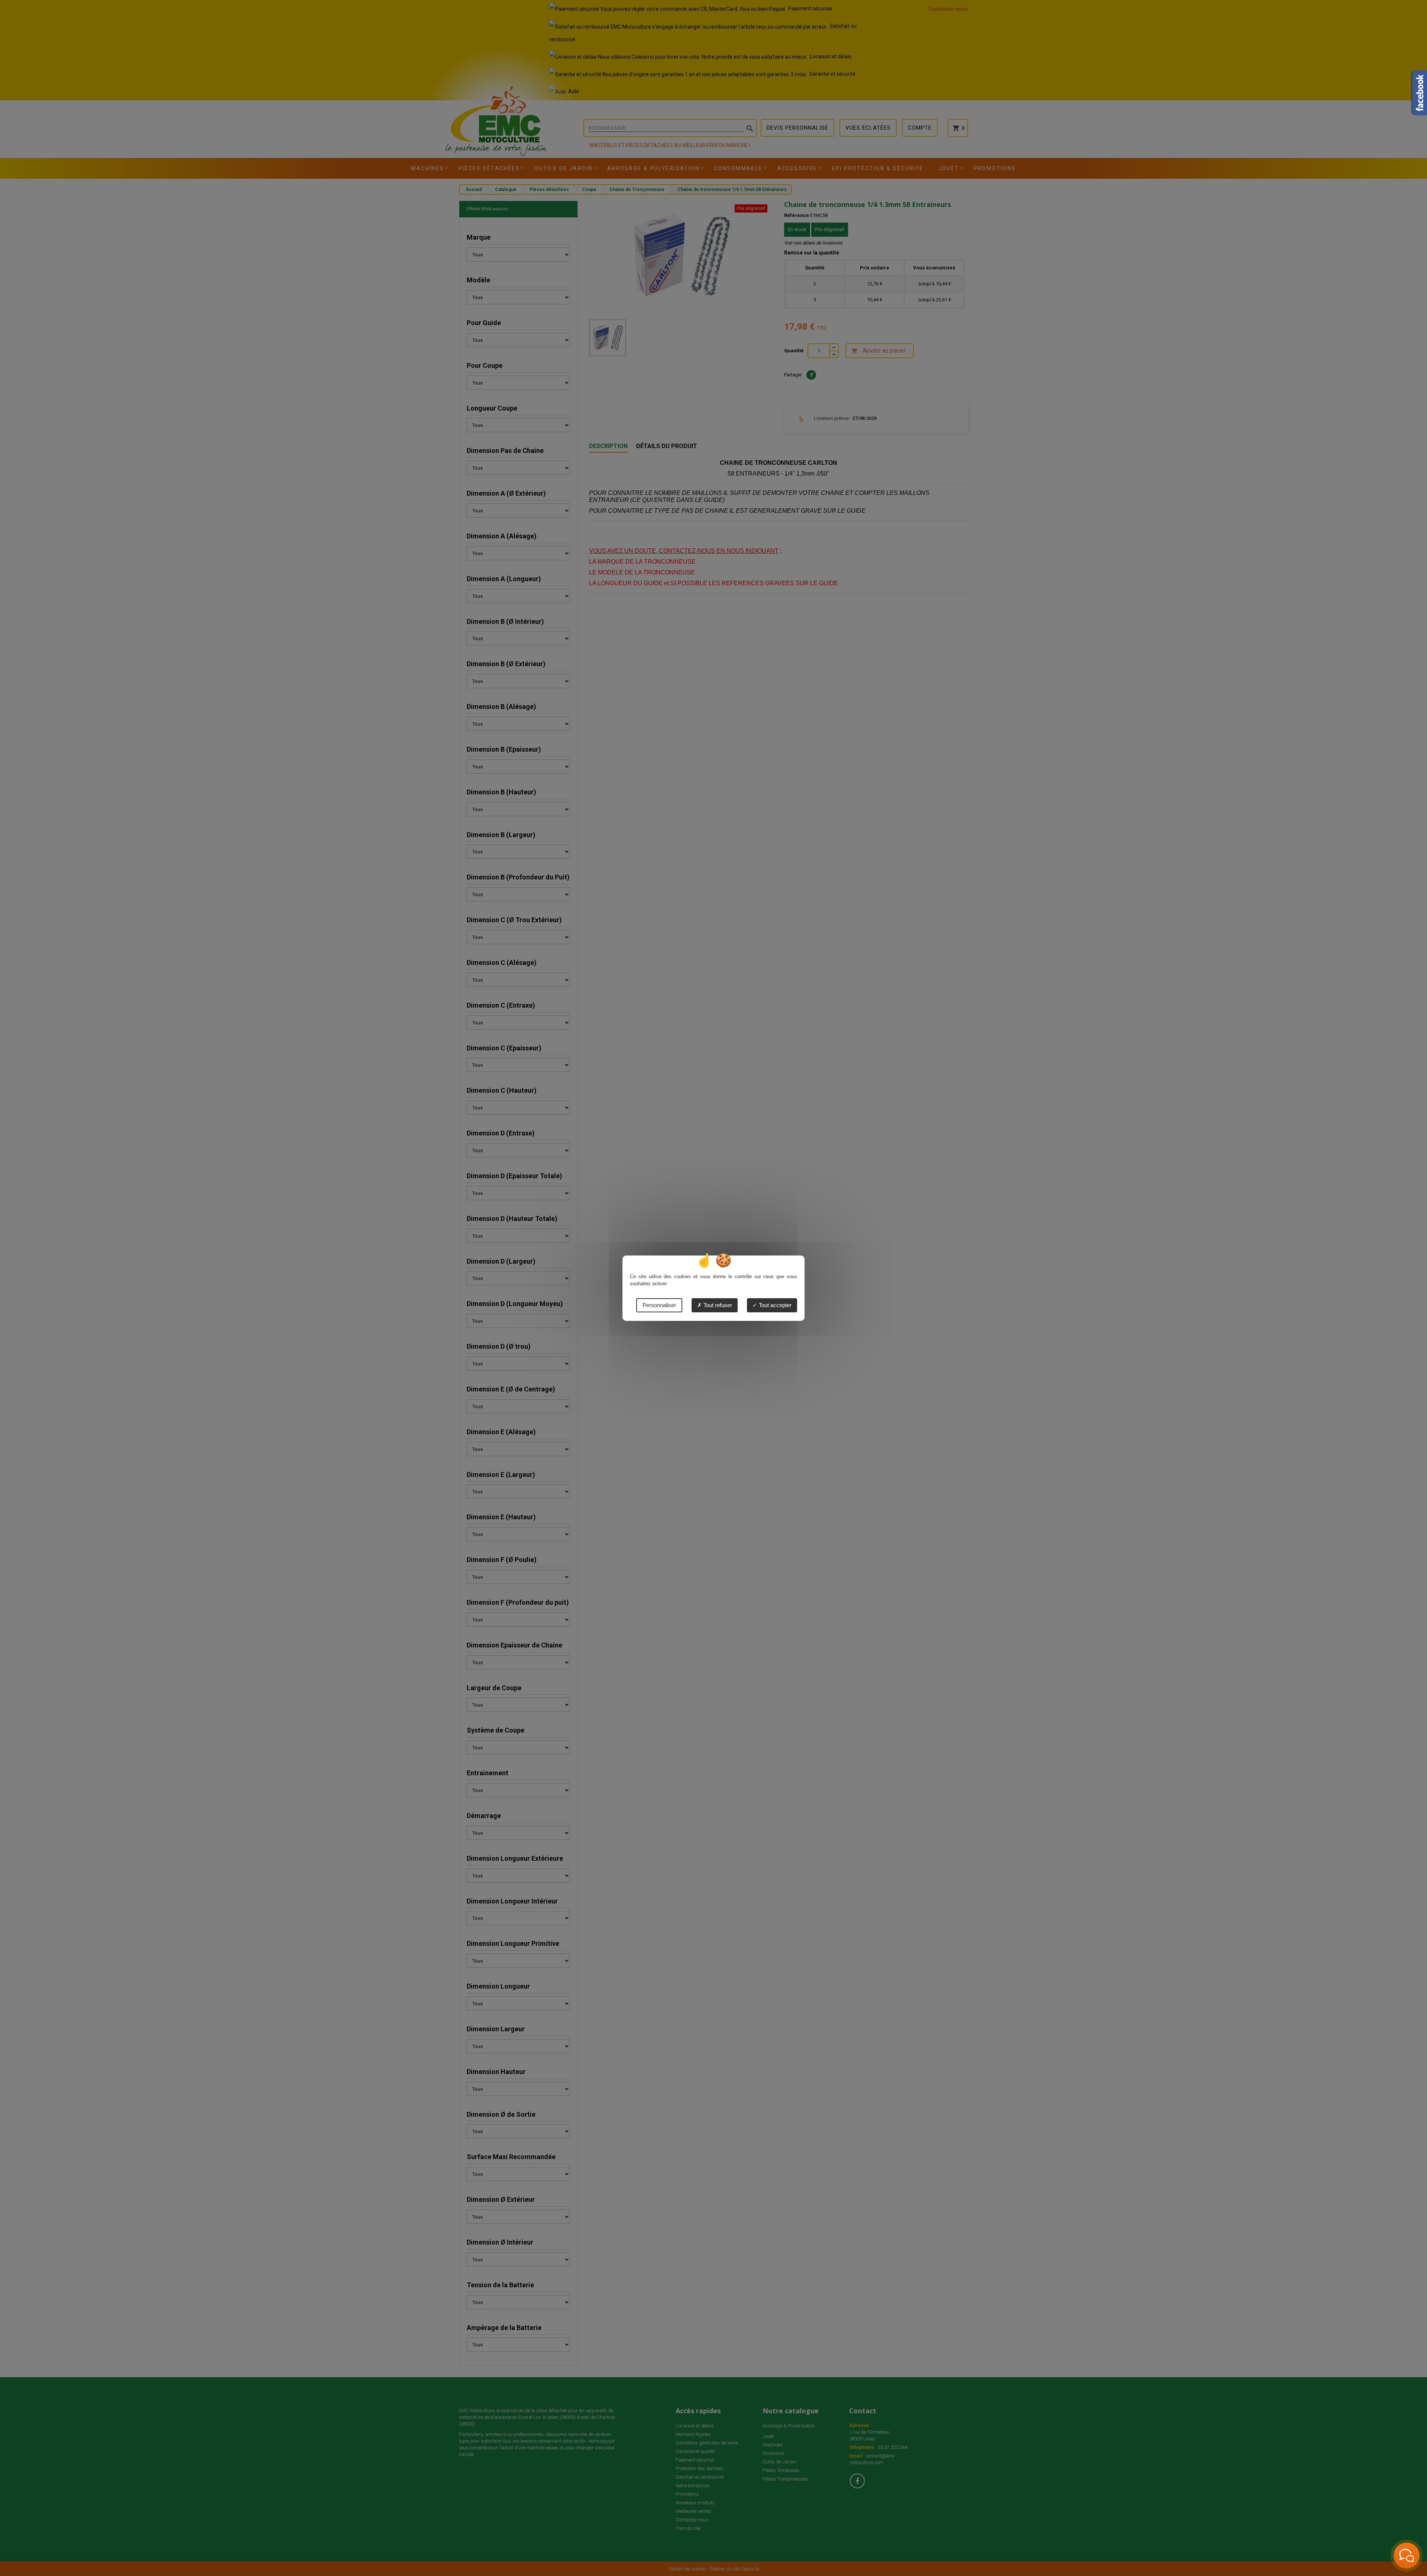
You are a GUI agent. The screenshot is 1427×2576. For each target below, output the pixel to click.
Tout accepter (774, 1305)
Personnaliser (659, 1305)
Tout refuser (717, 1305)
